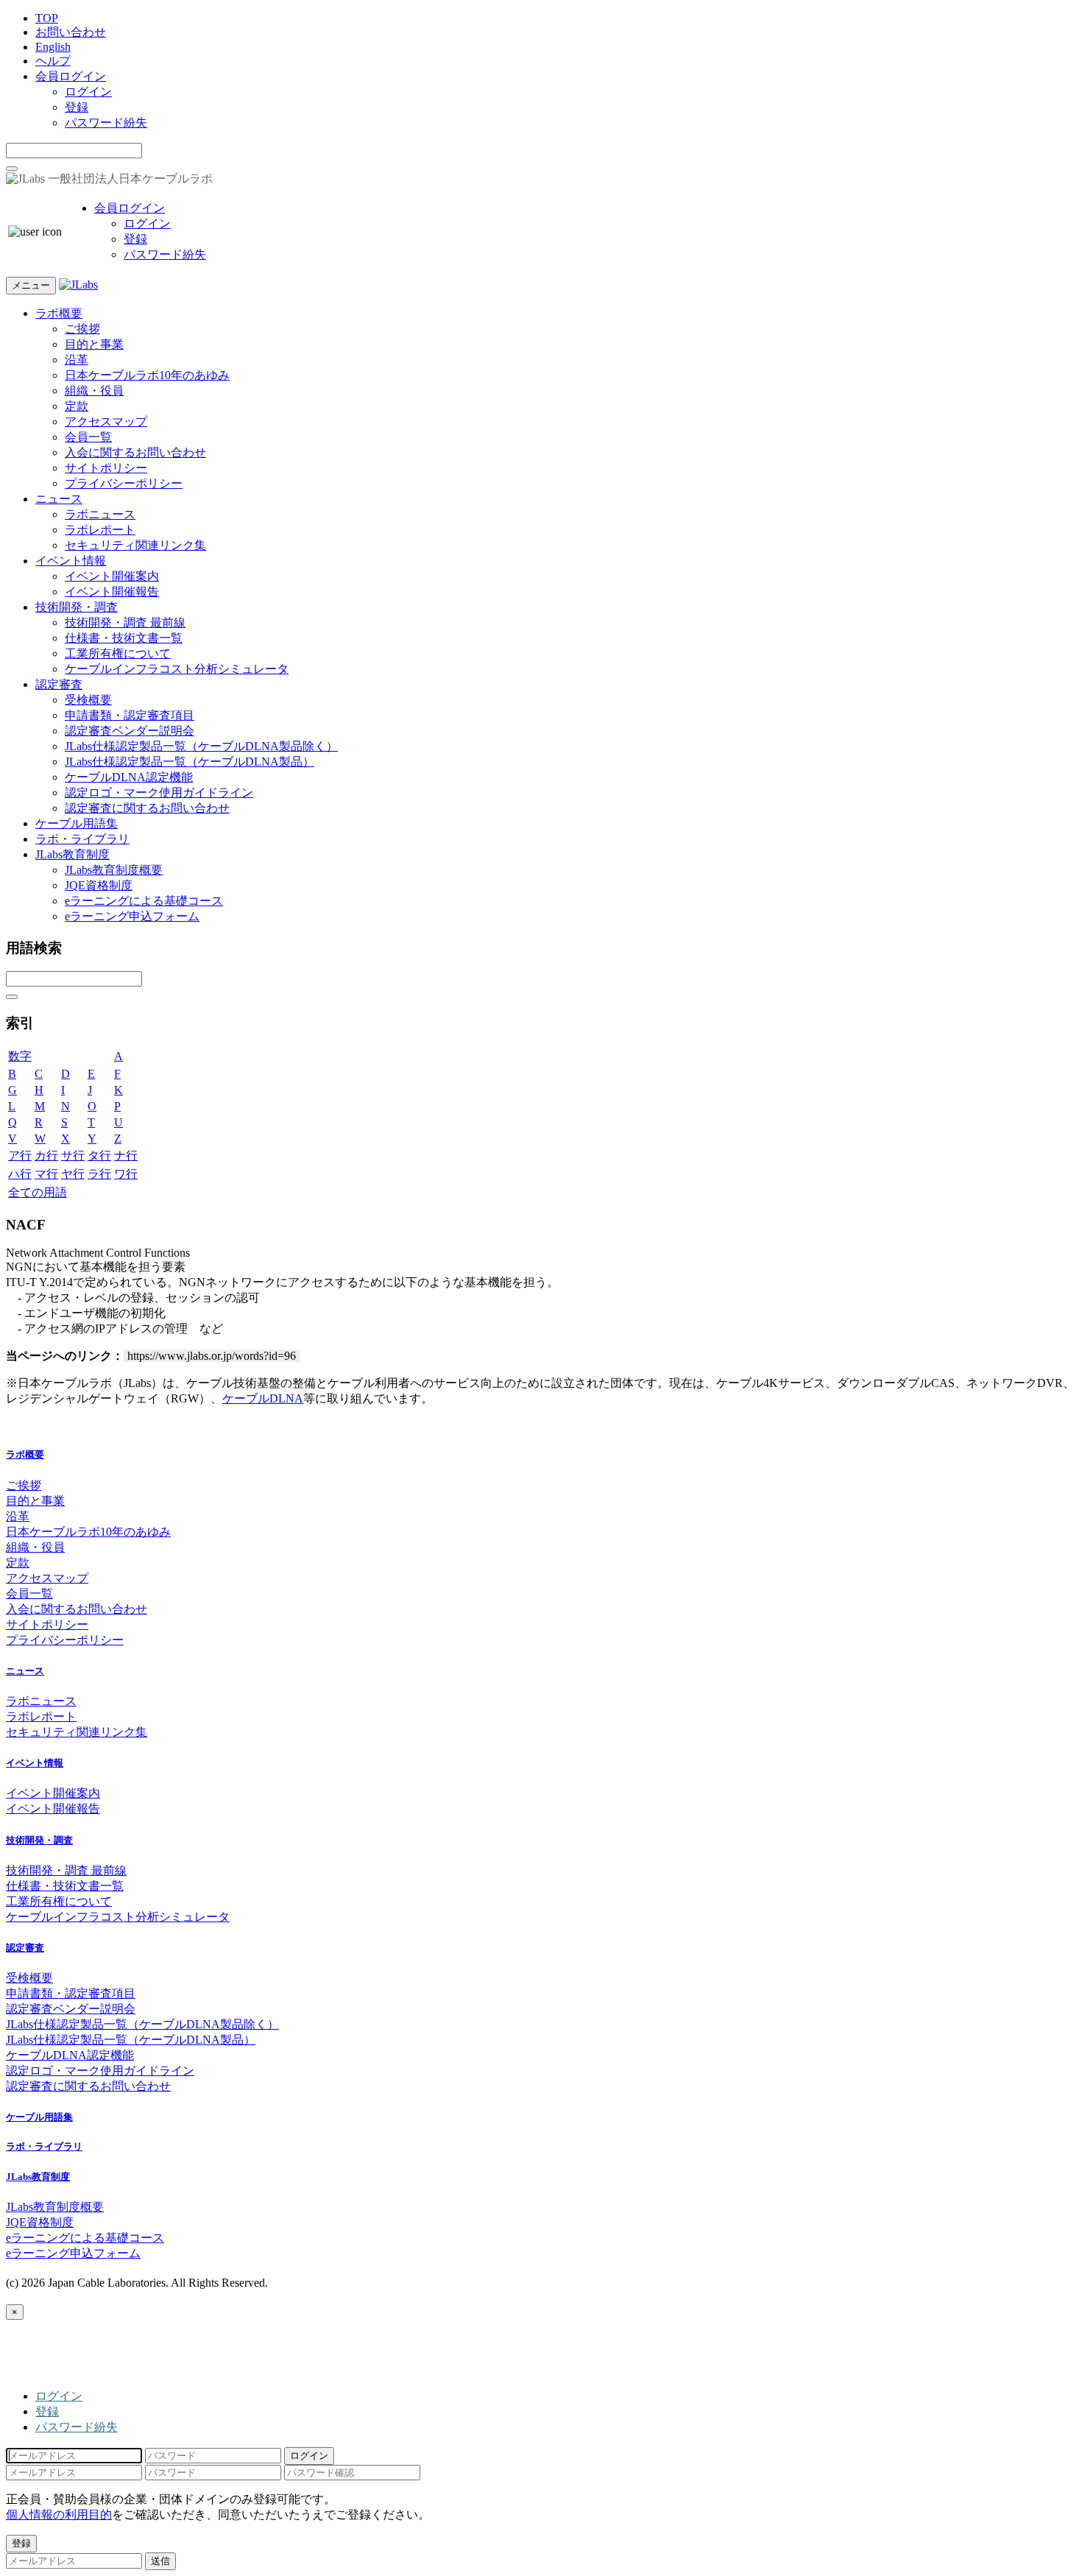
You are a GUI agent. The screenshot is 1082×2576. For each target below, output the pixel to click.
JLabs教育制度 (73, 854)
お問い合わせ (71, 32)
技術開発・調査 (77, 607)
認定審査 (59, 684)
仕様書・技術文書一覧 (124, 638)
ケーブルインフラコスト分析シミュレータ (177, 669)
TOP (47, 18)
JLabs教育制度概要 (114, 870)
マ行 (46, 1174)
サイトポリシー (106, 468)
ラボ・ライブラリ (82, 839)
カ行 (46, 1155)
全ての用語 (38, 1192)
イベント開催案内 (112, 576)
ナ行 (126, 1155)
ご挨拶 (82, 329)
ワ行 (126, 1174)
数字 (20, 1056)
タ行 (99, 1155)
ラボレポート (100, 530)
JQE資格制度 (99, 885)
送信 (160, 2561)
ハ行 (20, 1174)
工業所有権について (118, 653)
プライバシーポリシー (124, 483)
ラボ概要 (59, 313)
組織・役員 (94, 391)
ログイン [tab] (59, 2396)
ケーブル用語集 (77, 823)
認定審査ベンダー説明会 (130, 731)
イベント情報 (71, 561)
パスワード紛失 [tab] (77, 2427)
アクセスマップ (106, 421)
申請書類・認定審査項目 (130, 715)
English (53, 47)
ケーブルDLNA (263, 1398)
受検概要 (88, 700)
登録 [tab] (47, 2411)
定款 (77, 406)
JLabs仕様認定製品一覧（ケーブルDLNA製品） (190, 762)
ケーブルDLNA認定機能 (129, 777)
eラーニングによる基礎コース (144, 901)
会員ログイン (71, 76)
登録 (77, 107)
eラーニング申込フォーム (132, 916)
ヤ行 (73, 1174)
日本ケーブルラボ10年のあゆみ (147, 375)
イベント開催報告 (112, 592)
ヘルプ (53, 61)
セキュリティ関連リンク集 (135, 545)
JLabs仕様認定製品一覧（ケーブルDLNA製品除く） (201, 746)
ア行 (20, 1155)
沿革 (77, 360)
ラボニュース (100, 514)
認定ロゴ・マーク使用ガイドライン (159, 793)
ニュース (59, 499)
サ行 (73, 1155)
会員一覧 (88, 437)
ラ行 (99, 1174)
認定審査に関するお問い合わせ (147, 808)
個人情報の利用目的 (59, 2515)
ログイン (88, 92)
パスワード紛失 (106, 123)
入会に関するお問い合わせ (135, 452)
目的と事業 (94, 344)
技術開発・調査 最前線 (125, 622)
